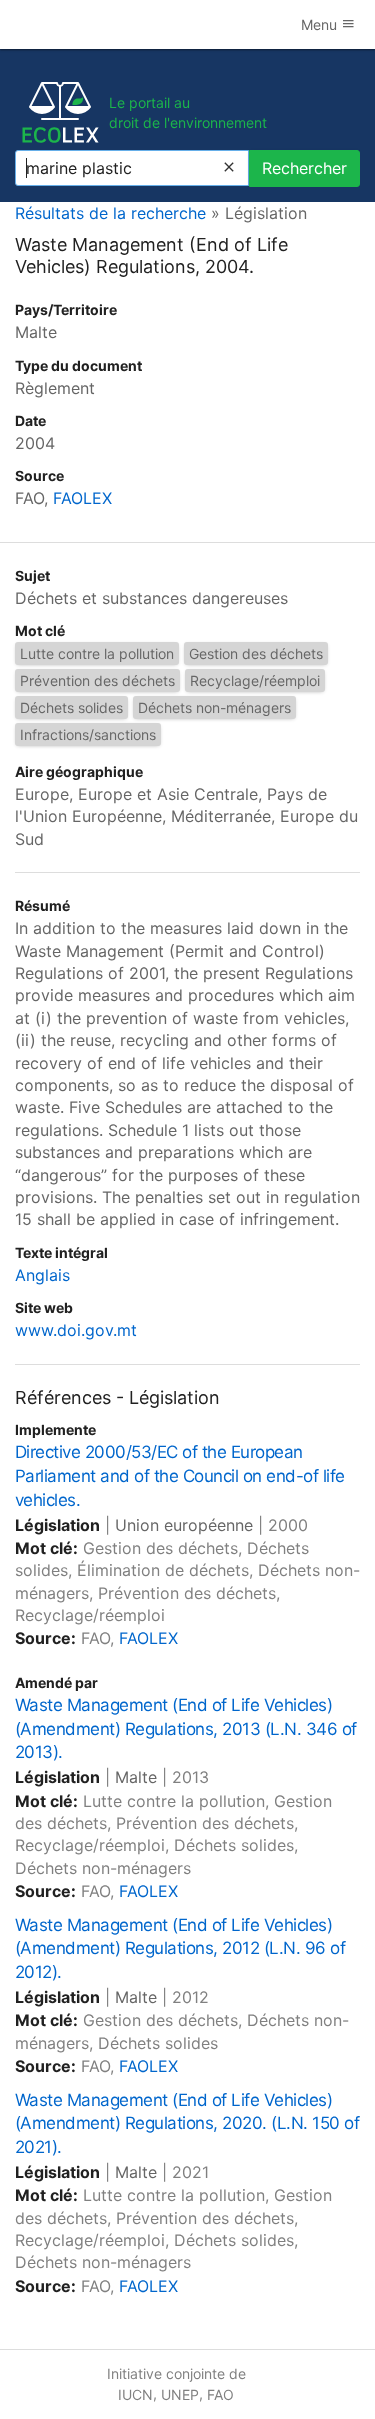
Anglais (42, 1275)
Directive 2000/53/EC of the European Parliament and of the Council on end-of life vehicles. (180, 1476)
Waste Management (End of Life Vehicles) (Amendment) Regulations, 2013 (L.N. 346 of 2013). (186, 1729)
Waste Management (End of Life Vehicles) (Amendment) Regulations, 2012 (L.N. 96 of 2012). (180, 1949)
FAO (220, 2394)
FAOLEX (82, 498)
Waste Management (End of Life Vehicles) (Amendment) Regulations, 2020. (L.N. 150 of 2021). (187, 2124)
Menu (321, 24)
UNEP (180, 2394)
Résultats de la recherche (110, 213)
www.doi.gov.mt (76, 1330)
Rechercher (304, 168)
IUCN (135, 2394)
